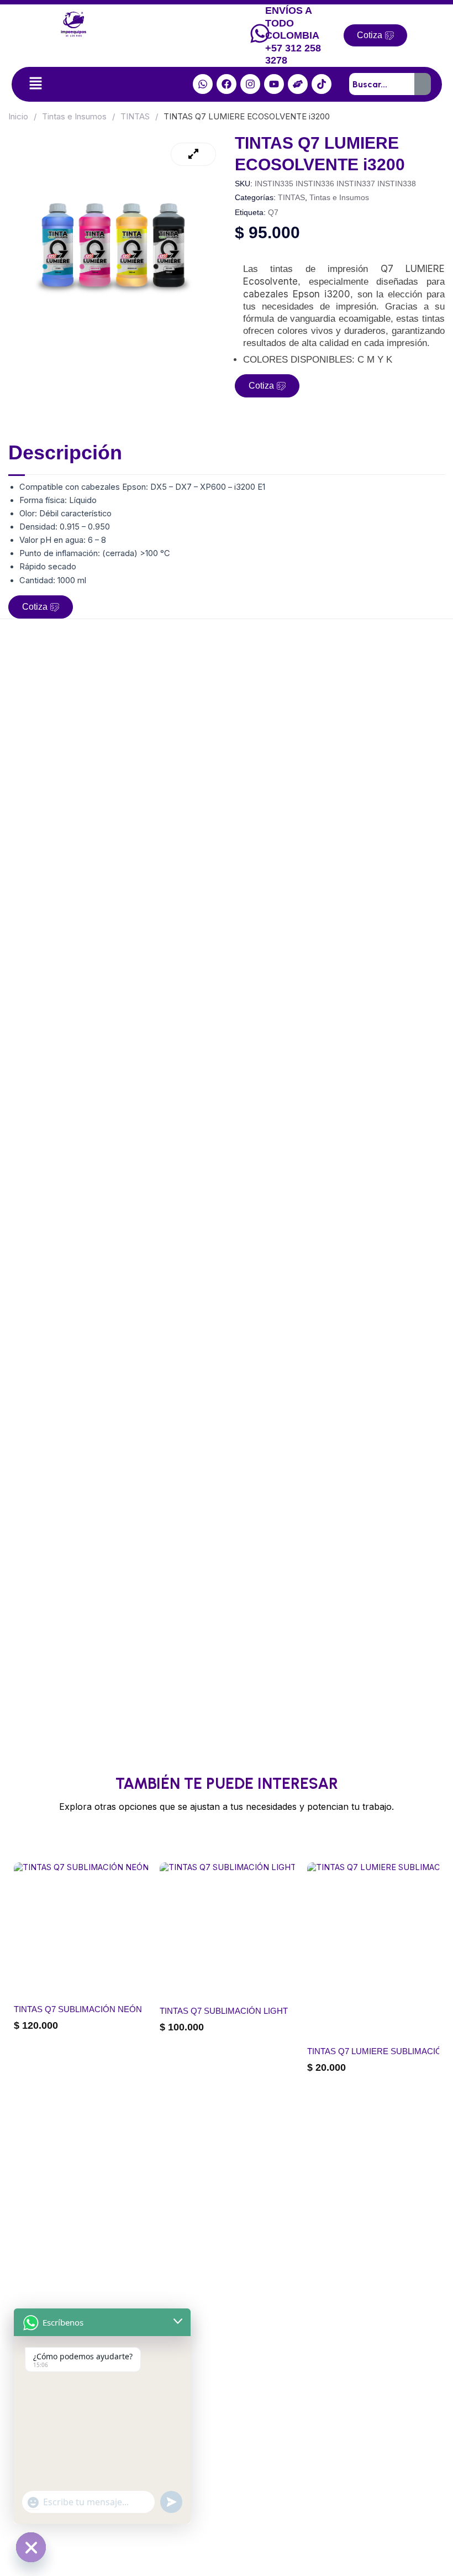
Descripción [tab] (65, 452)
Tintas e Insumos (74, 116)
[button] (35, 84)
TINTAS (135, 116)
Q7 (273, 212)
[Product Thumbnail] (193, 154)
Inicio (18, 116)
